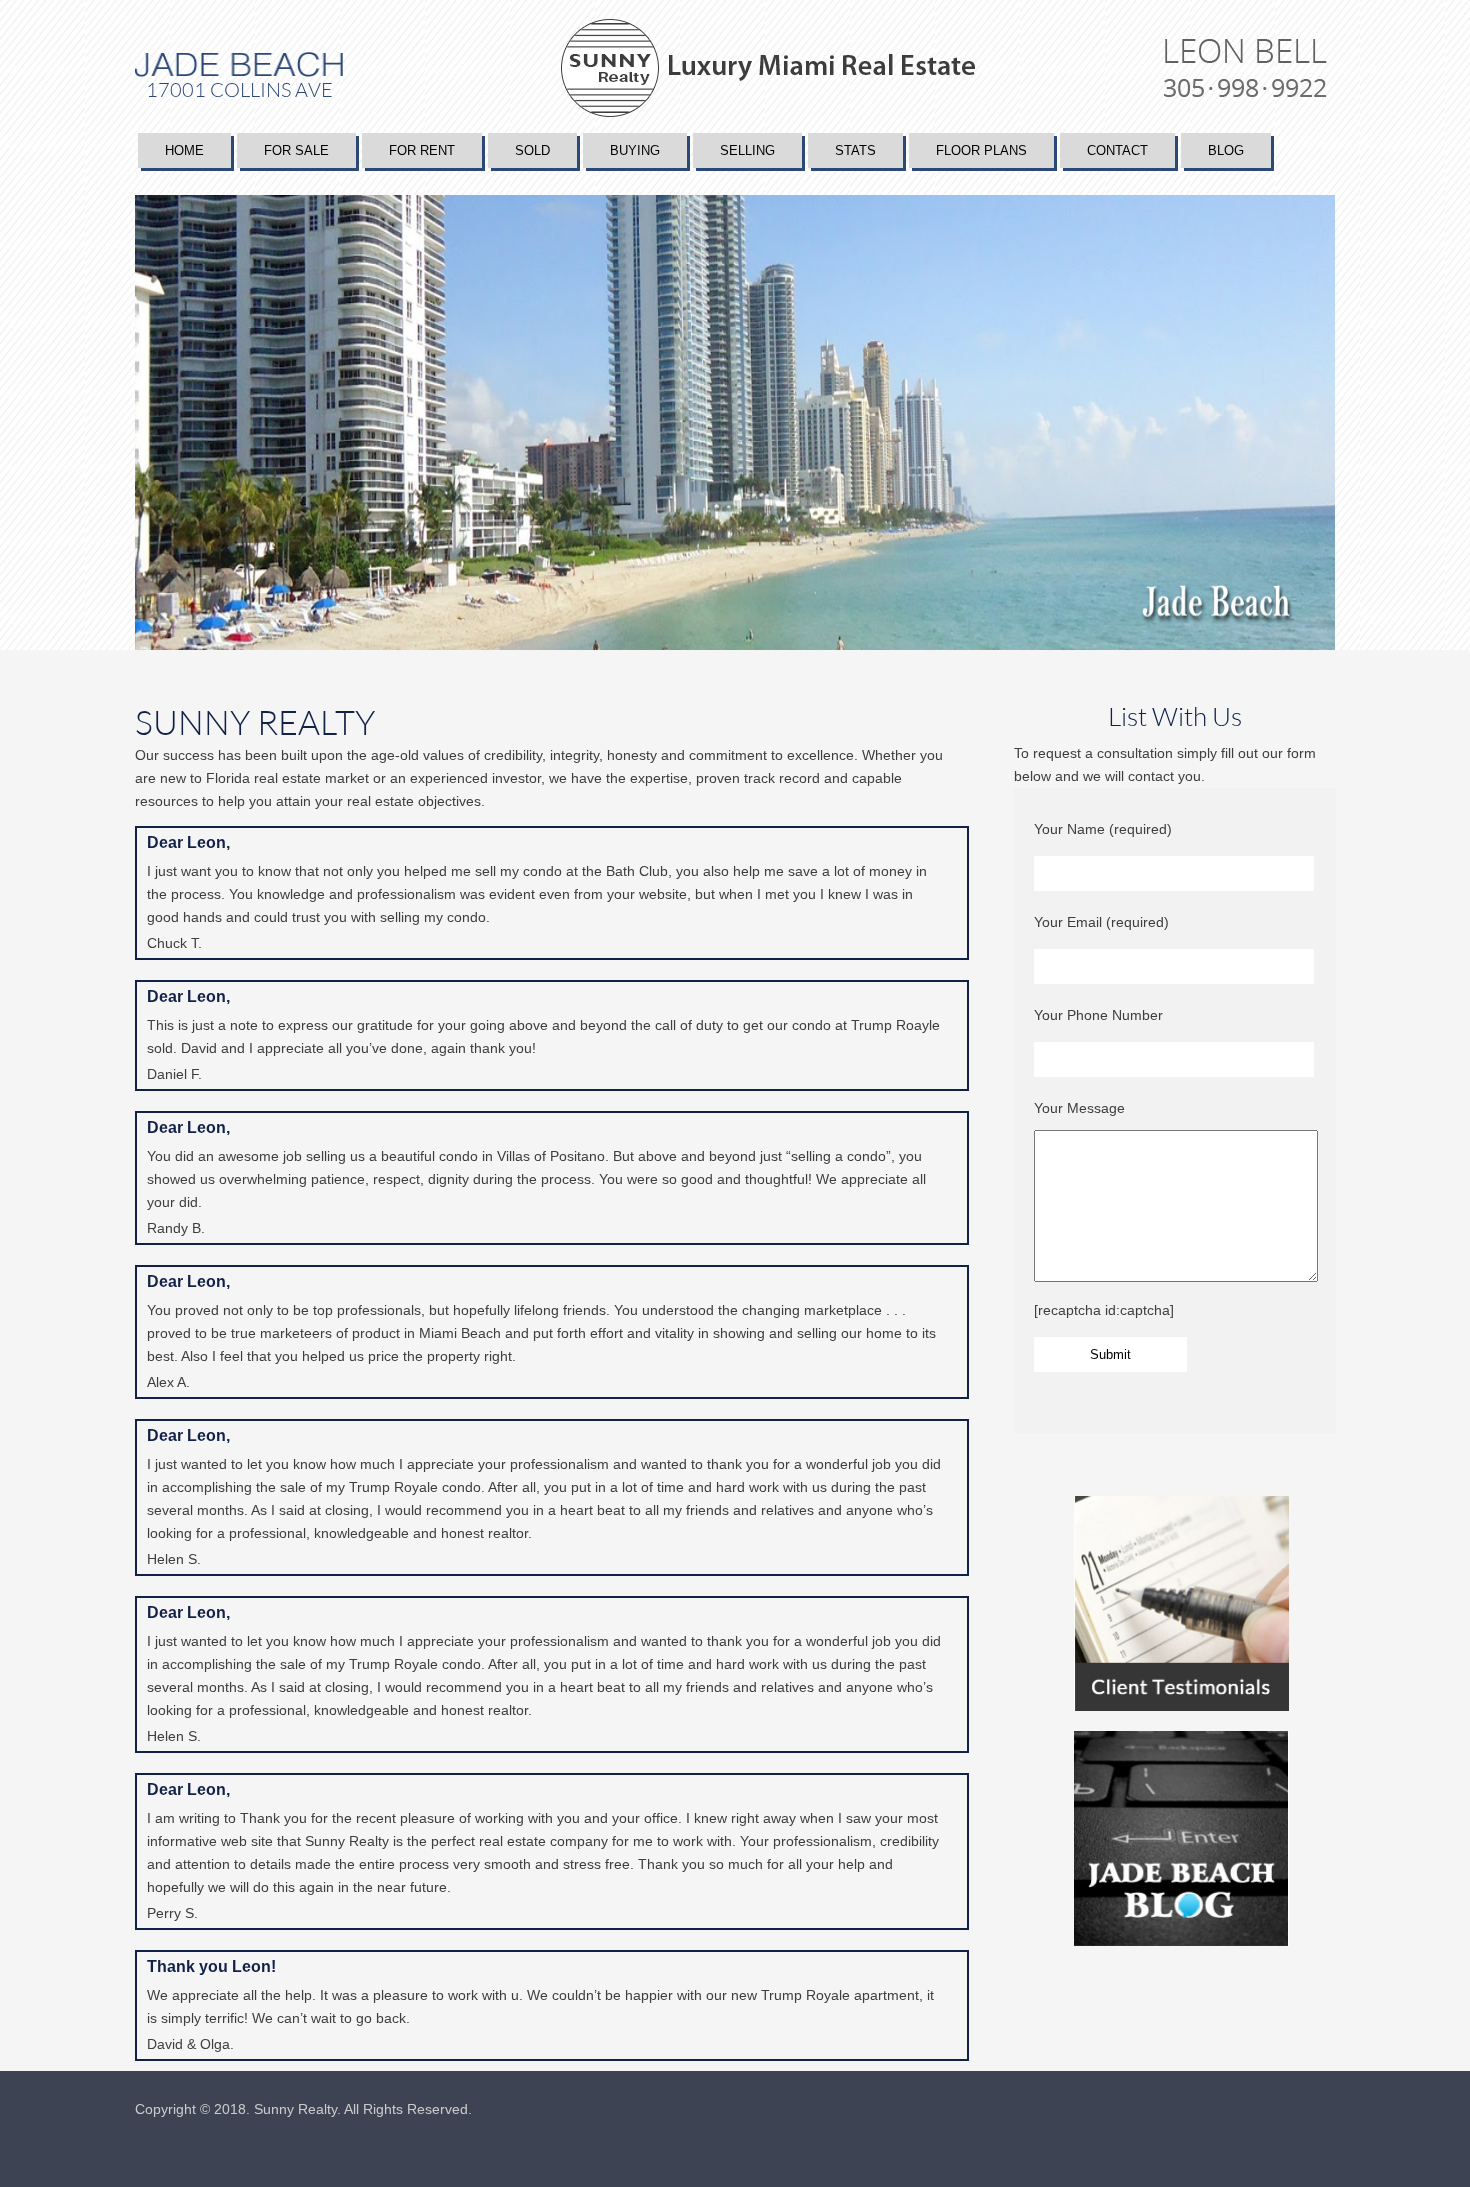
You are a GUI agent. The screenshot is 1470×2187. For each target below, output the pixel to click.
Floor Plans (981, 150)
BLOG (1226, 150)
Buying (635, 150)
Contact (1117, 150)
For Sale (296, 150)
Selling (747, 150)
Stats (855, 150)
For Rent (422, 150)
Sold (532, 150)
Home (184, 150)
